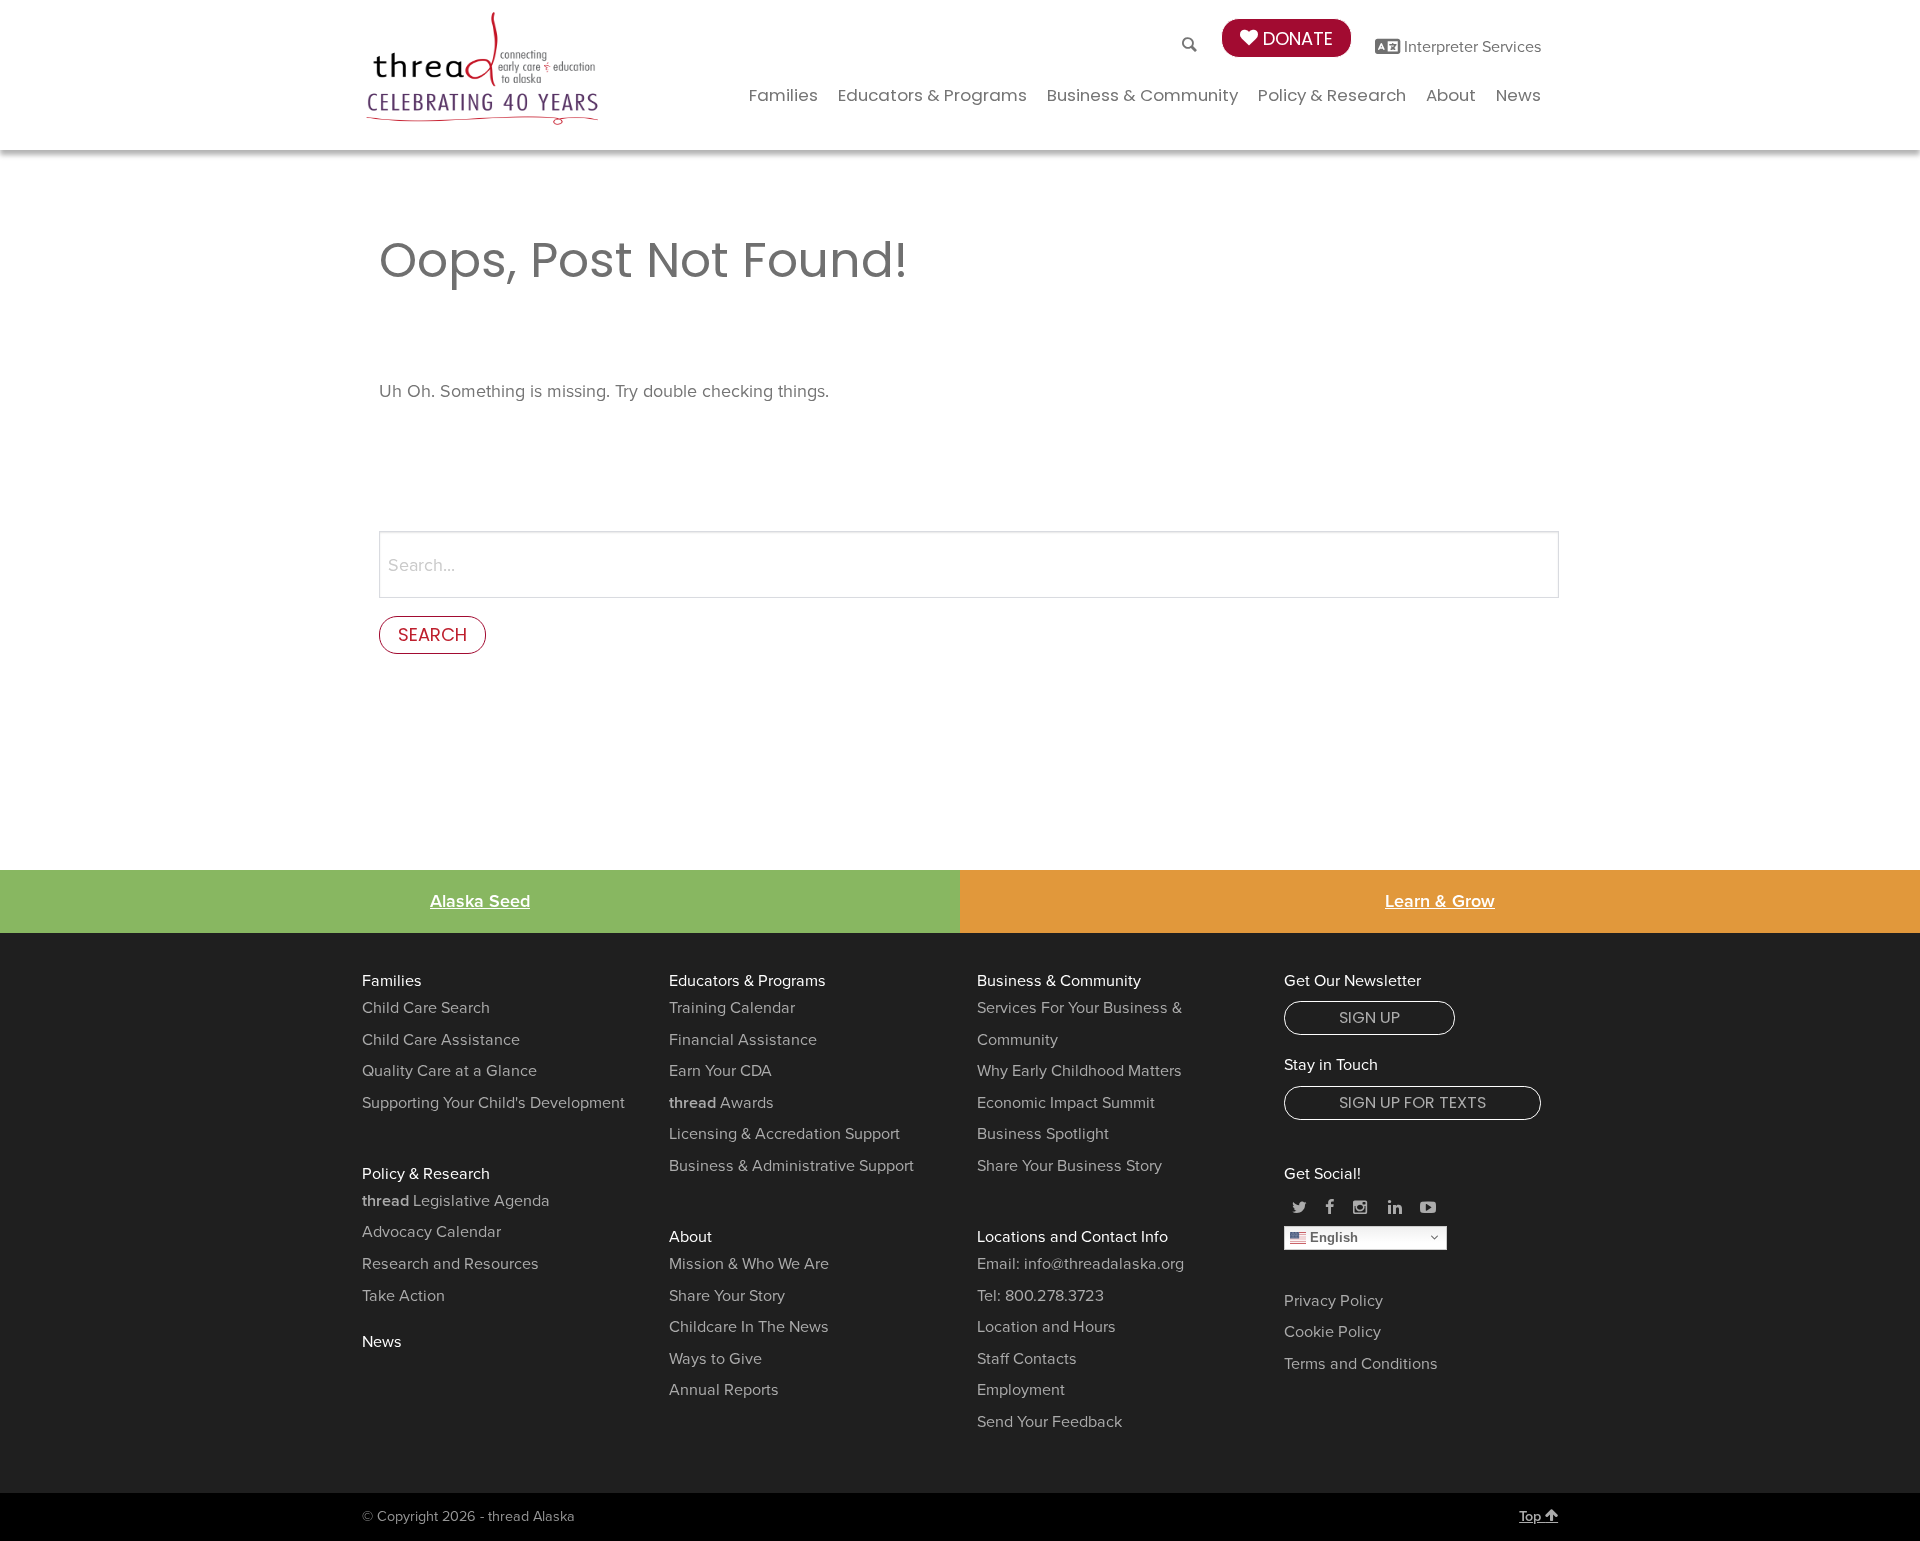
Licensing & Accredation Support (784, 1134)
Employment (1021, 1390)
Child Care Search (426, 1008)
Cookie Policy (1332, 1332)
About (1451, 95)
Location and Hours (1046, 1327)
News (1518, 95)
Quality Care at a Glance (449, 1071)
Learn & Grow (1440, 901)
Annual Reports (724, 1390)
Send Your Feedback (1049, 1422)
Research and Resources (450, 1264)
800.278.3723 (1054, 1296)
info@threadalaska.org (1104, 1264)
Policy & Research (1332, 95)
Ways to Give (715, 1359)
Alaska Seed (480, 901)
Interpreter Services (1471, 47)
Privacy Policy (1333, 1301)
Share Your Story (727, 1296)
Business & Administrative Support (791, 1166)
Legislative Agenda (456, 1201)
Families (783, 95)
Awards (721, 1103)
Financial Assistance (743, 1040)
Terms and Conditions (1361, 1364)
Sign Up (1369, 1017)
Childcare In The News (749, 1327)
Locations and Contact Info (1072, 1237)
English (1332, 1236)
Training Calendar (732, 1008)
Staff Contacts (1027, 1359)
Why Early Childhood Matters (1079, 1071)
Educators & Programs (932, 95)
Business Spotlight (1043, 1134)
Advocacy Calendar (431, 1232)
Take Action (403, 1296)
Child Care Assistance (441, 1040)
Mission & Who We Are (749, 1264)
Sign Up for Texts (1412, 1102)
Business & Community (1142, 95)
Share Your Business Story (1069, 1166)
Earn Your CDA (720, 1071)
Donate (1295, 38)
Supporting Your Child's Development (493, 1103)
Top (1532, 1516)
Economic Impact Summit (1066, 1103)
